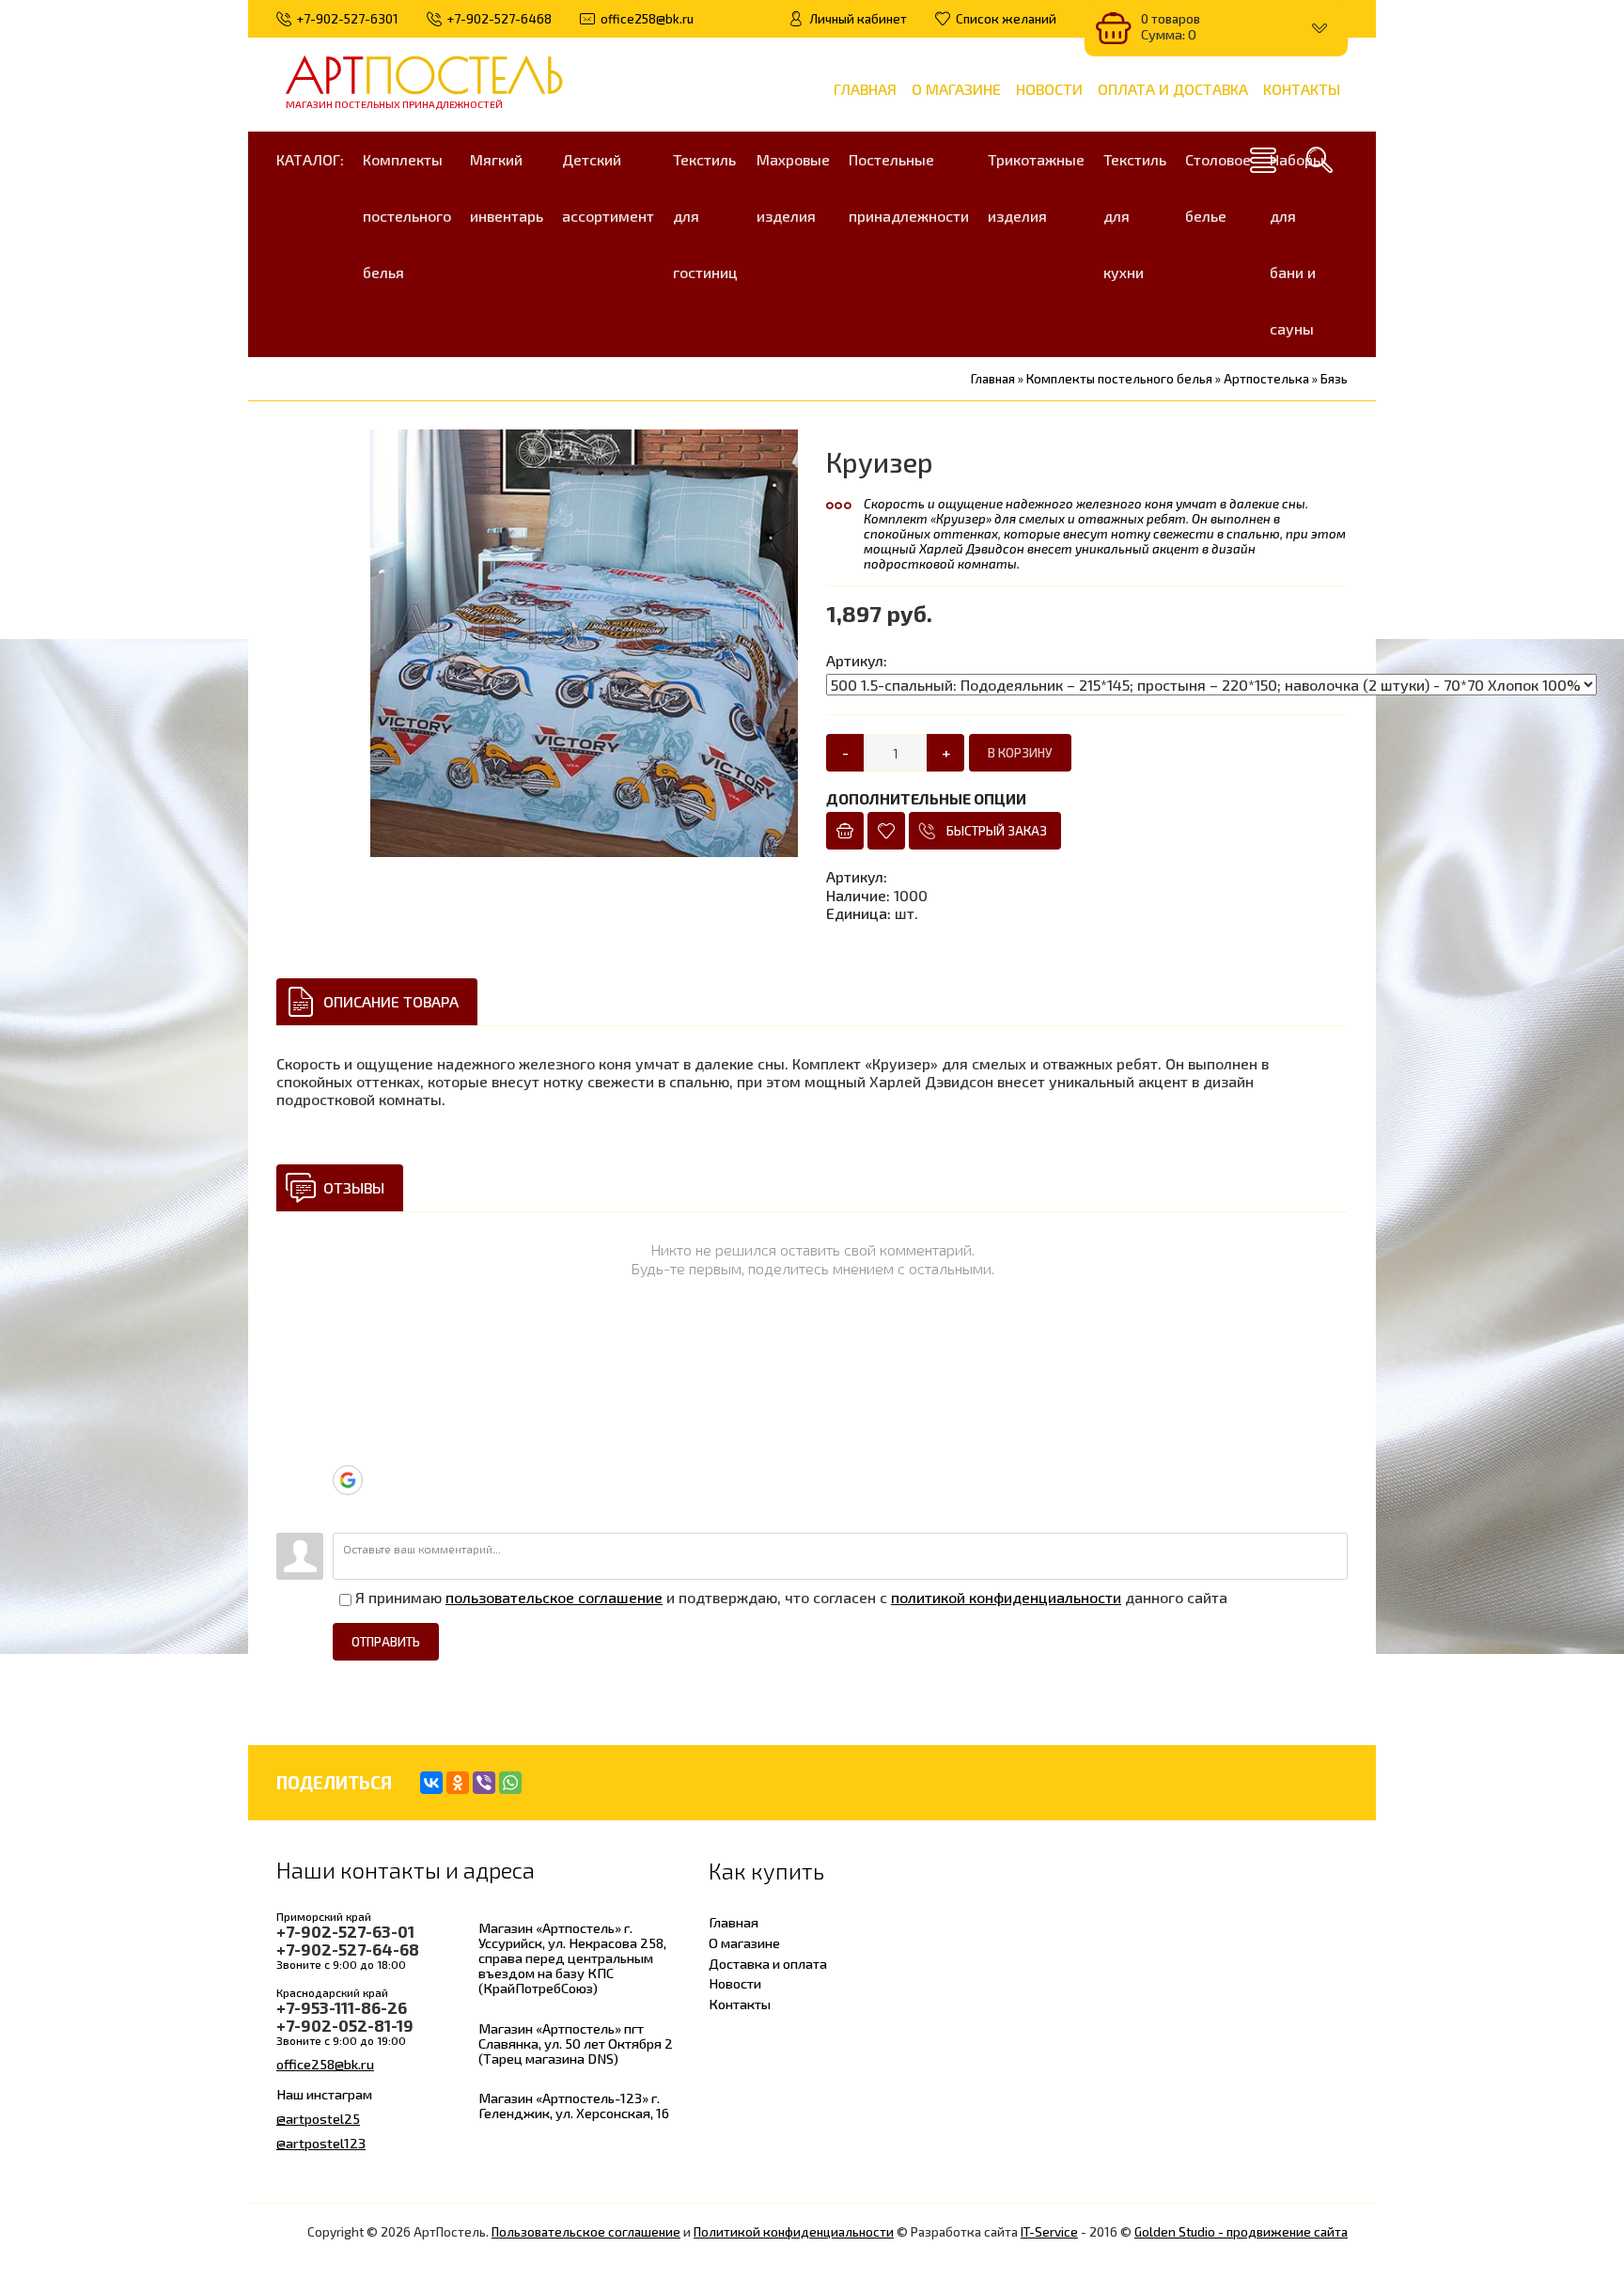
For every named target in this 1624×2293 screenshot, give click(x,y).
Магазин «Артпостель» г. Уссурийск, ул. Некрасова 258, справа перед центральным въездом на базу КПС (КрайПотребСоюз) (572, 1958)
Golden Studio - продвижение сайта (1241, 2232)
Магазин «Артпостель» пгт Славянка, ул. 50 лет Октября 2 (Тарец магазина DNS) (576, 2043)
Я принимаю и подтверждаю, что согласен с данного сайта (789, 1597)
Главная (734, 1922)
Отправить (386, 1642)
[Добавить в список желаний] (886, 831)
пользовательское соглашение (554, 1597)
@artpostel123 (321, 2143)
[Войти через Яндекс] (347, 1451)
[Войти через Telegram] (347, 1366)
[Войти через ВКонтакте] (347, 1395)
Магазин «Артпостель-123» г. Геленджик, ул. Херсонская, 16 (574, 2105)
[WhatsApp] (510, 1783)
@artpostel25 (318, 2118)
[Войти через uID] (347, 1338)
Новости (735, 1983)
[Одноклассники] (458, 1783)
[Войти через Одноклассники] (347, 1509)
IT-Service (1049, 2232)
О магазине (744, 1942)
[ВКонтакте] (431, 1783)
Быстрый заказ (997, 831)
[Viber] (484, 1783)
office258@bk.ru (325, 2064)
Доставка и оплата (768, 1963)
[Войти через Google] (348, 1480)
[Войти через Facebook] (347, 1423)
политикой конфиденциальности (1006, 1597)
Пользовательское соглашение (586, 2232)
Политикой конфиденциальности (794, 2232)
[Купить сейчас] (845, 831)
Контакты (740, 2004)
